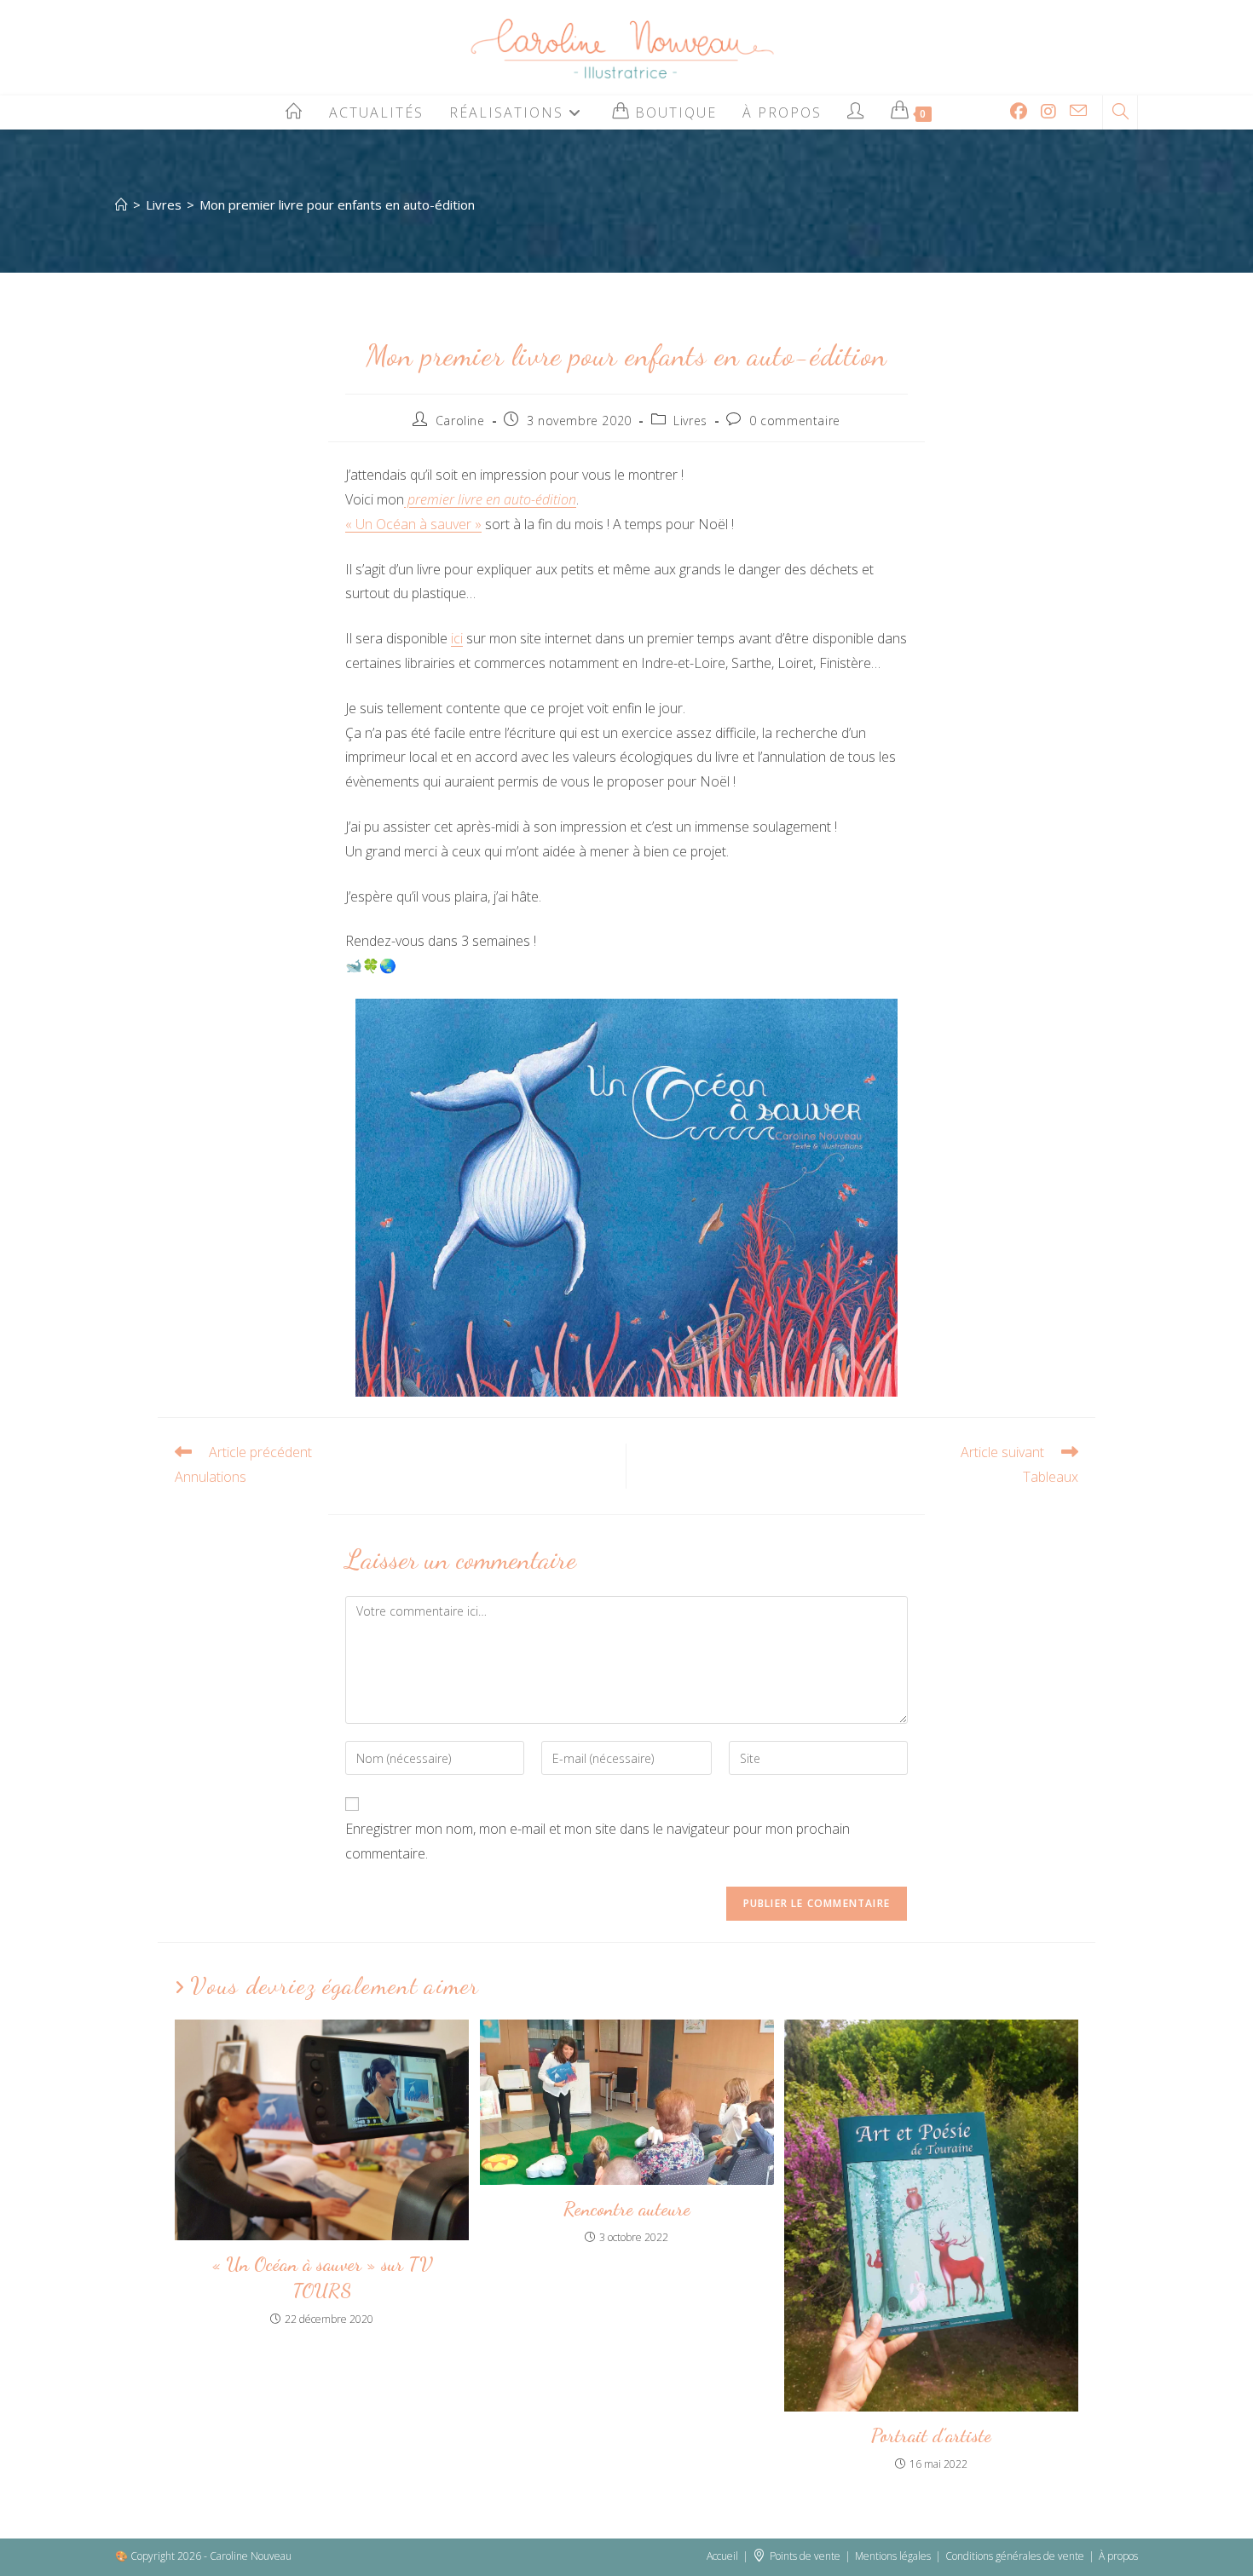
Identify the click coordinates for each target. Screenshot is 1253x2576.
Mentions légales (893, 2556)
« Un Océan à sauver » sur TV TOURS (322, 2277)
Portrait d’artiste (931, 2435)
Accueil (722, 2556)
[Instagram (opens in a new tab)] (1048, 112)
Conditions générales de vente (1015, 2556)
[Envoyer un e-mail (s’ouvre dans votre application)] (1078, 111)
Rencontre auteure (627, 2208)
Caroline (460, 421)
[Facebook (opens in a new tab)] (1019, 112)
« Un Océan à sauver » (413, 524)
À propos (1118, 2556)
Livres (690, 421)
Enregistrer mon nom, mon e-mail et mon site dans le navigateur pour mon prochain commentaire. (598, 1841)
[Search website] (1120, 112)
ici (457, 638)
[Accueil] (121, 205)
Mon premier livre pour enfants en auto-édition (337, 205)
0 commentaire (795, 421)
